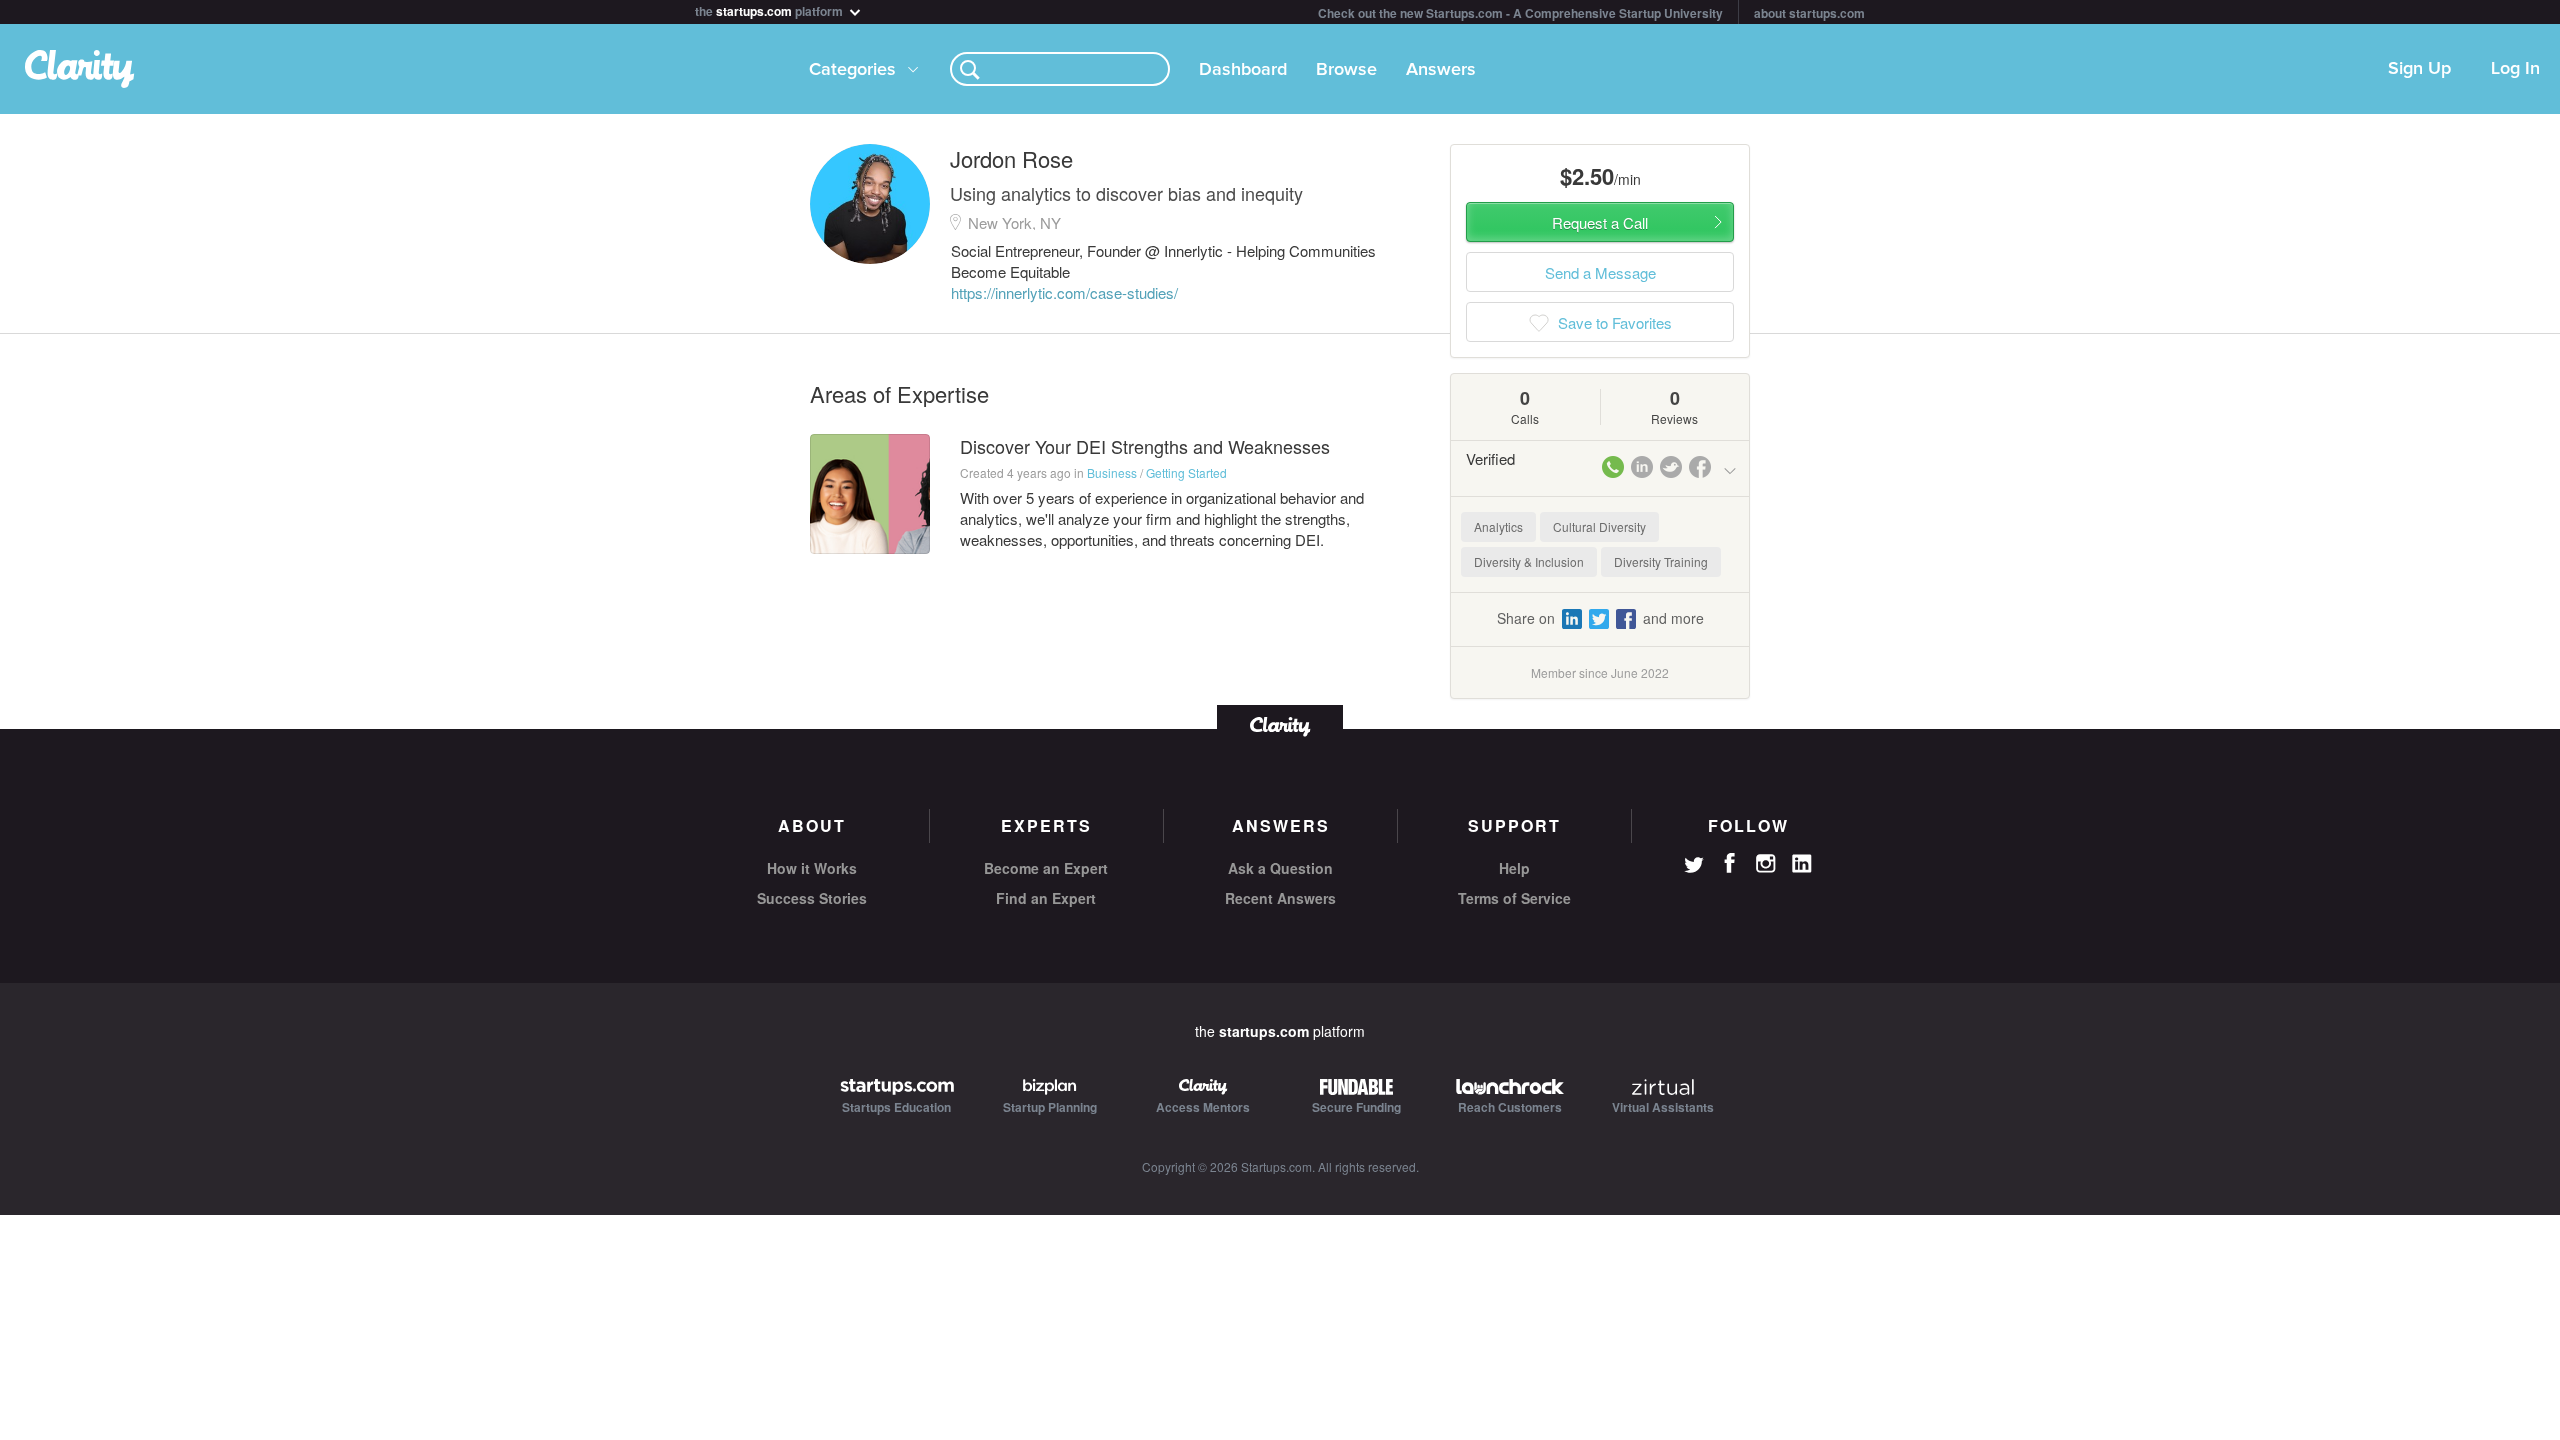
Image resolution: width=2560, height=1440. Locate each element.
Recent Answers (1280, 898)
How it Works (812, 868)
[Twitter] (1694, 867)
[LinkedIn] (1802, 864)
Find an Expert (1046, 898)
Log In (2515, 69)
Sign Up (2419, 69)
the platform (770, 9)
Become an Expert (1046, 868)
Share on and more (1600, 618)
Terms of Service (1514, 898)
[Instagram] (1766, 864)
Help (1514, 868)
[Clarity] (1280, 724)
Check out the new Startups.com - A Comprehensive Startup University (1520, 13)
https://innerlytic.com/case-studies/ (1064, 292)
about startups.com (1809, 13)
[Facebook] (1730, 863)
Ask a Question (1280, 868)
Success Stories (812, 898)
